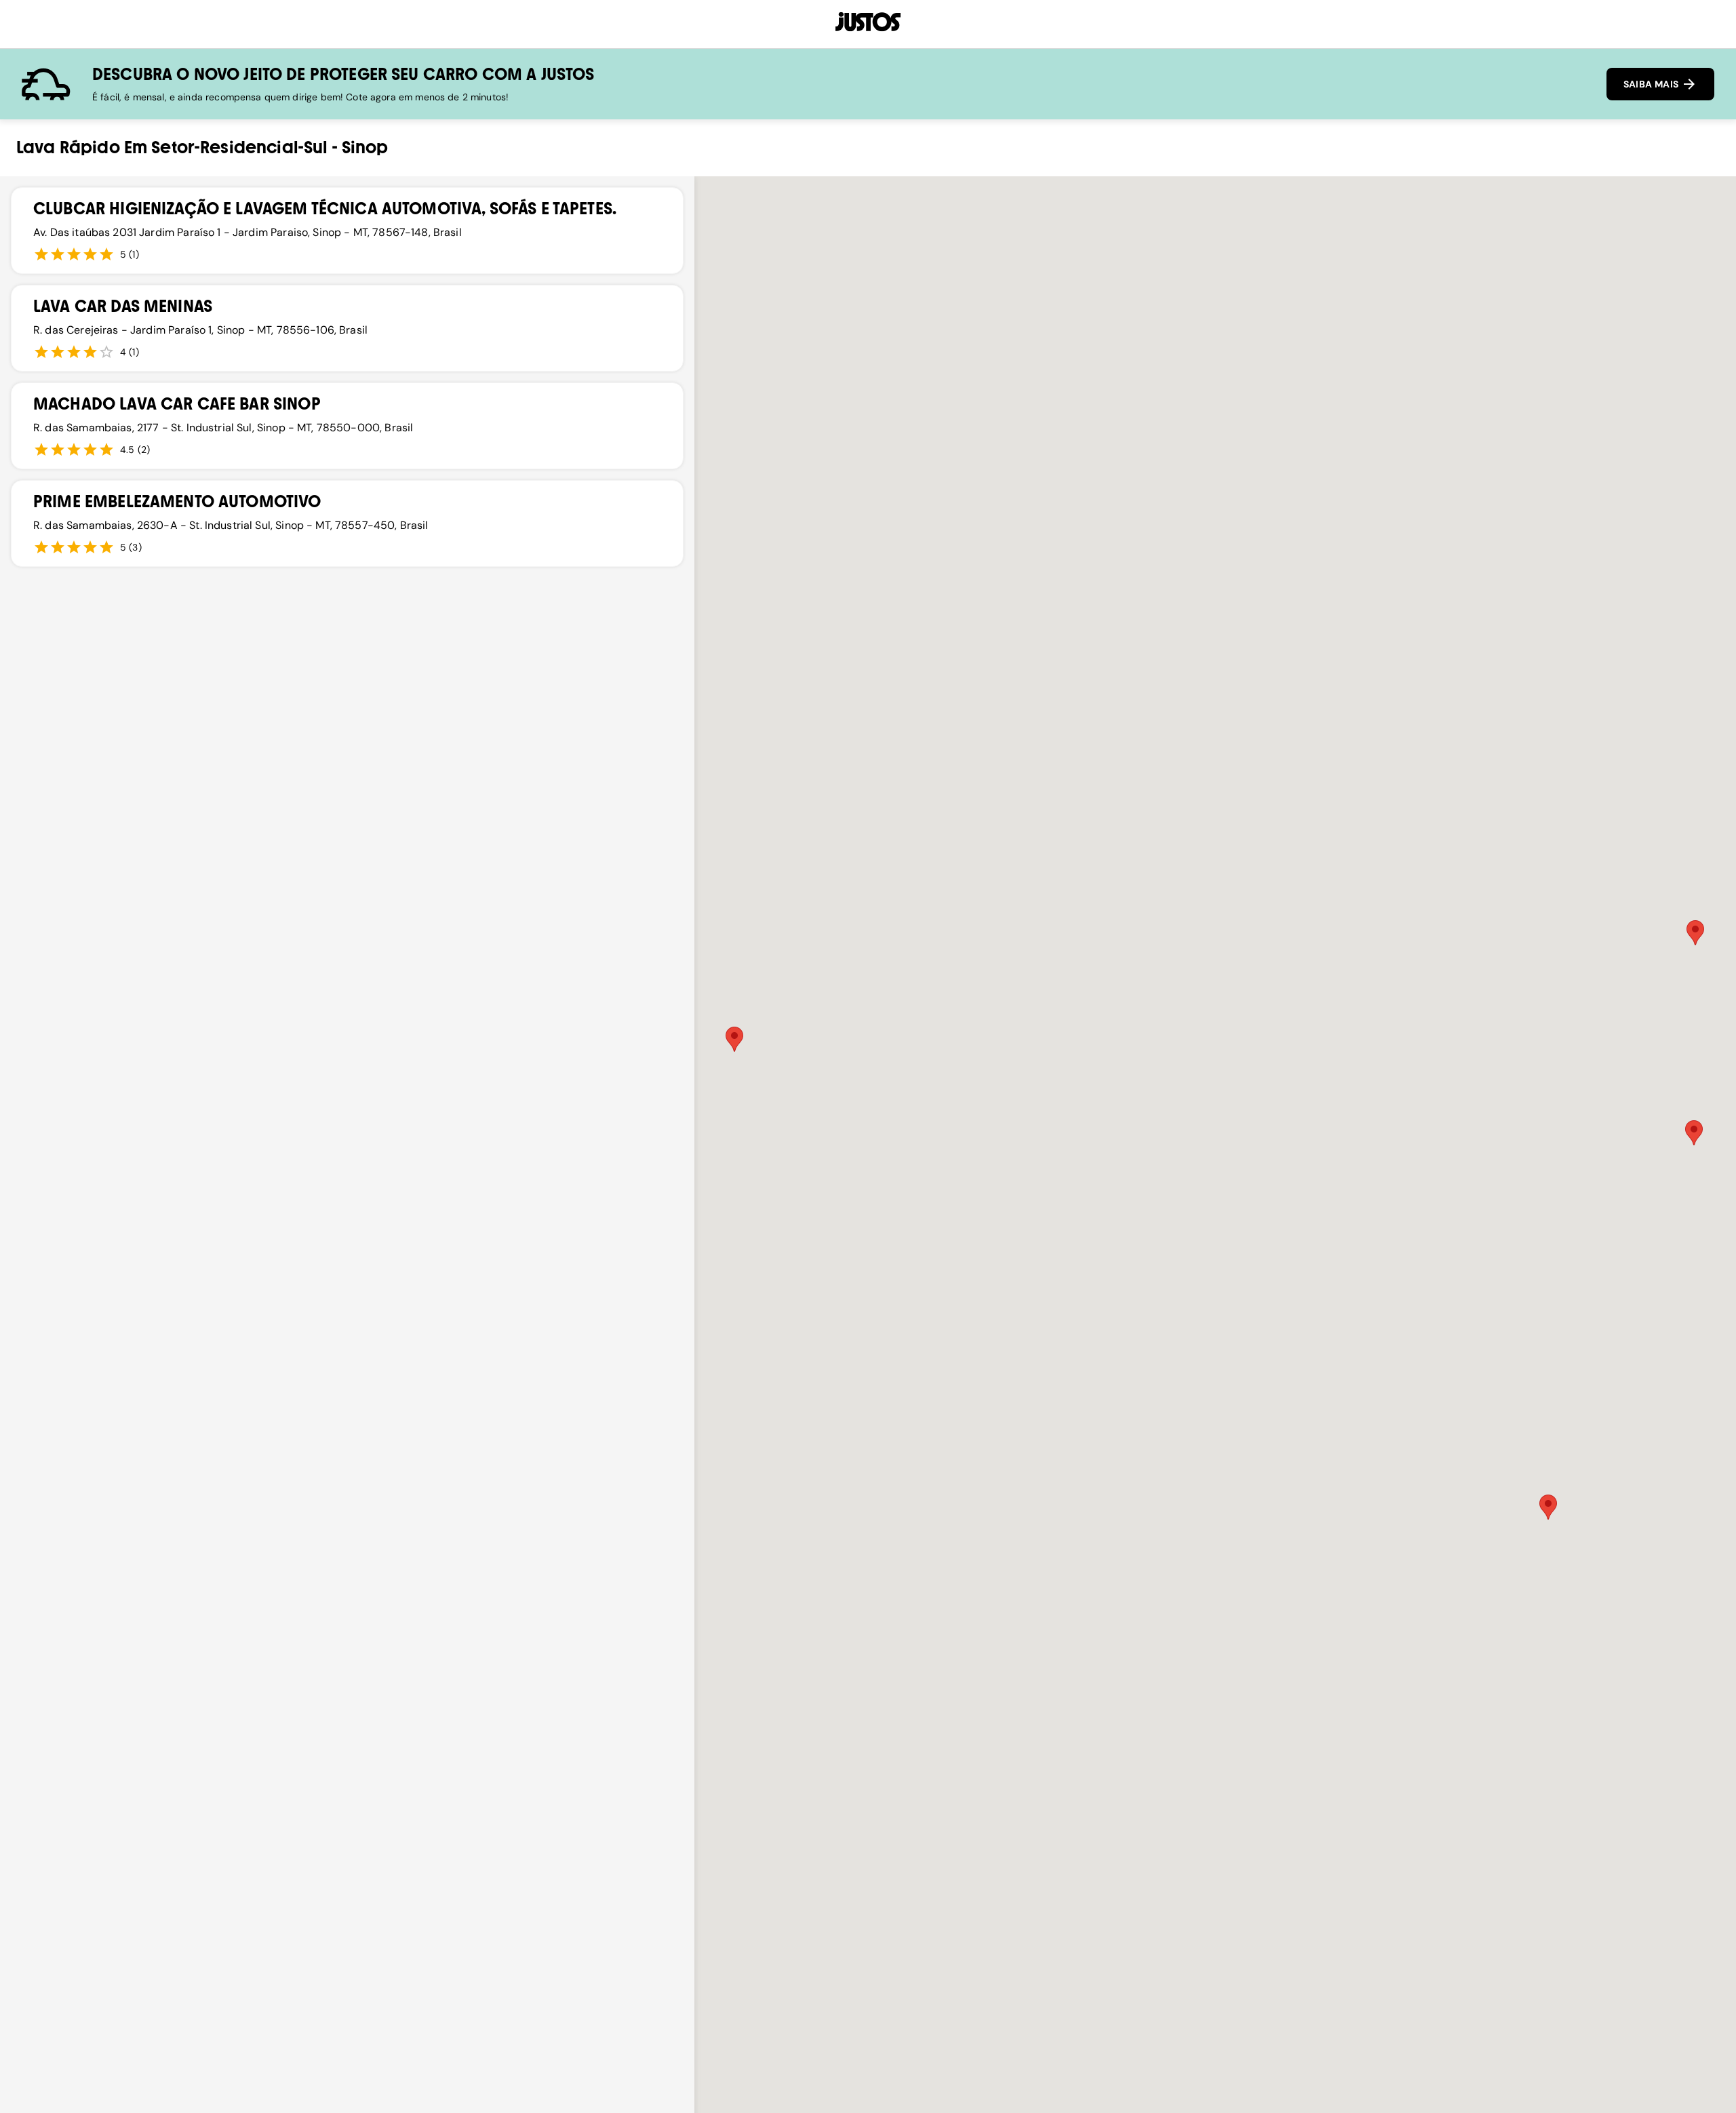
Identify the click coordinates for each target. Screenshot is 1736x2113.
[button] (734, 1039)
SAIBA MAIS (1652, 84)
